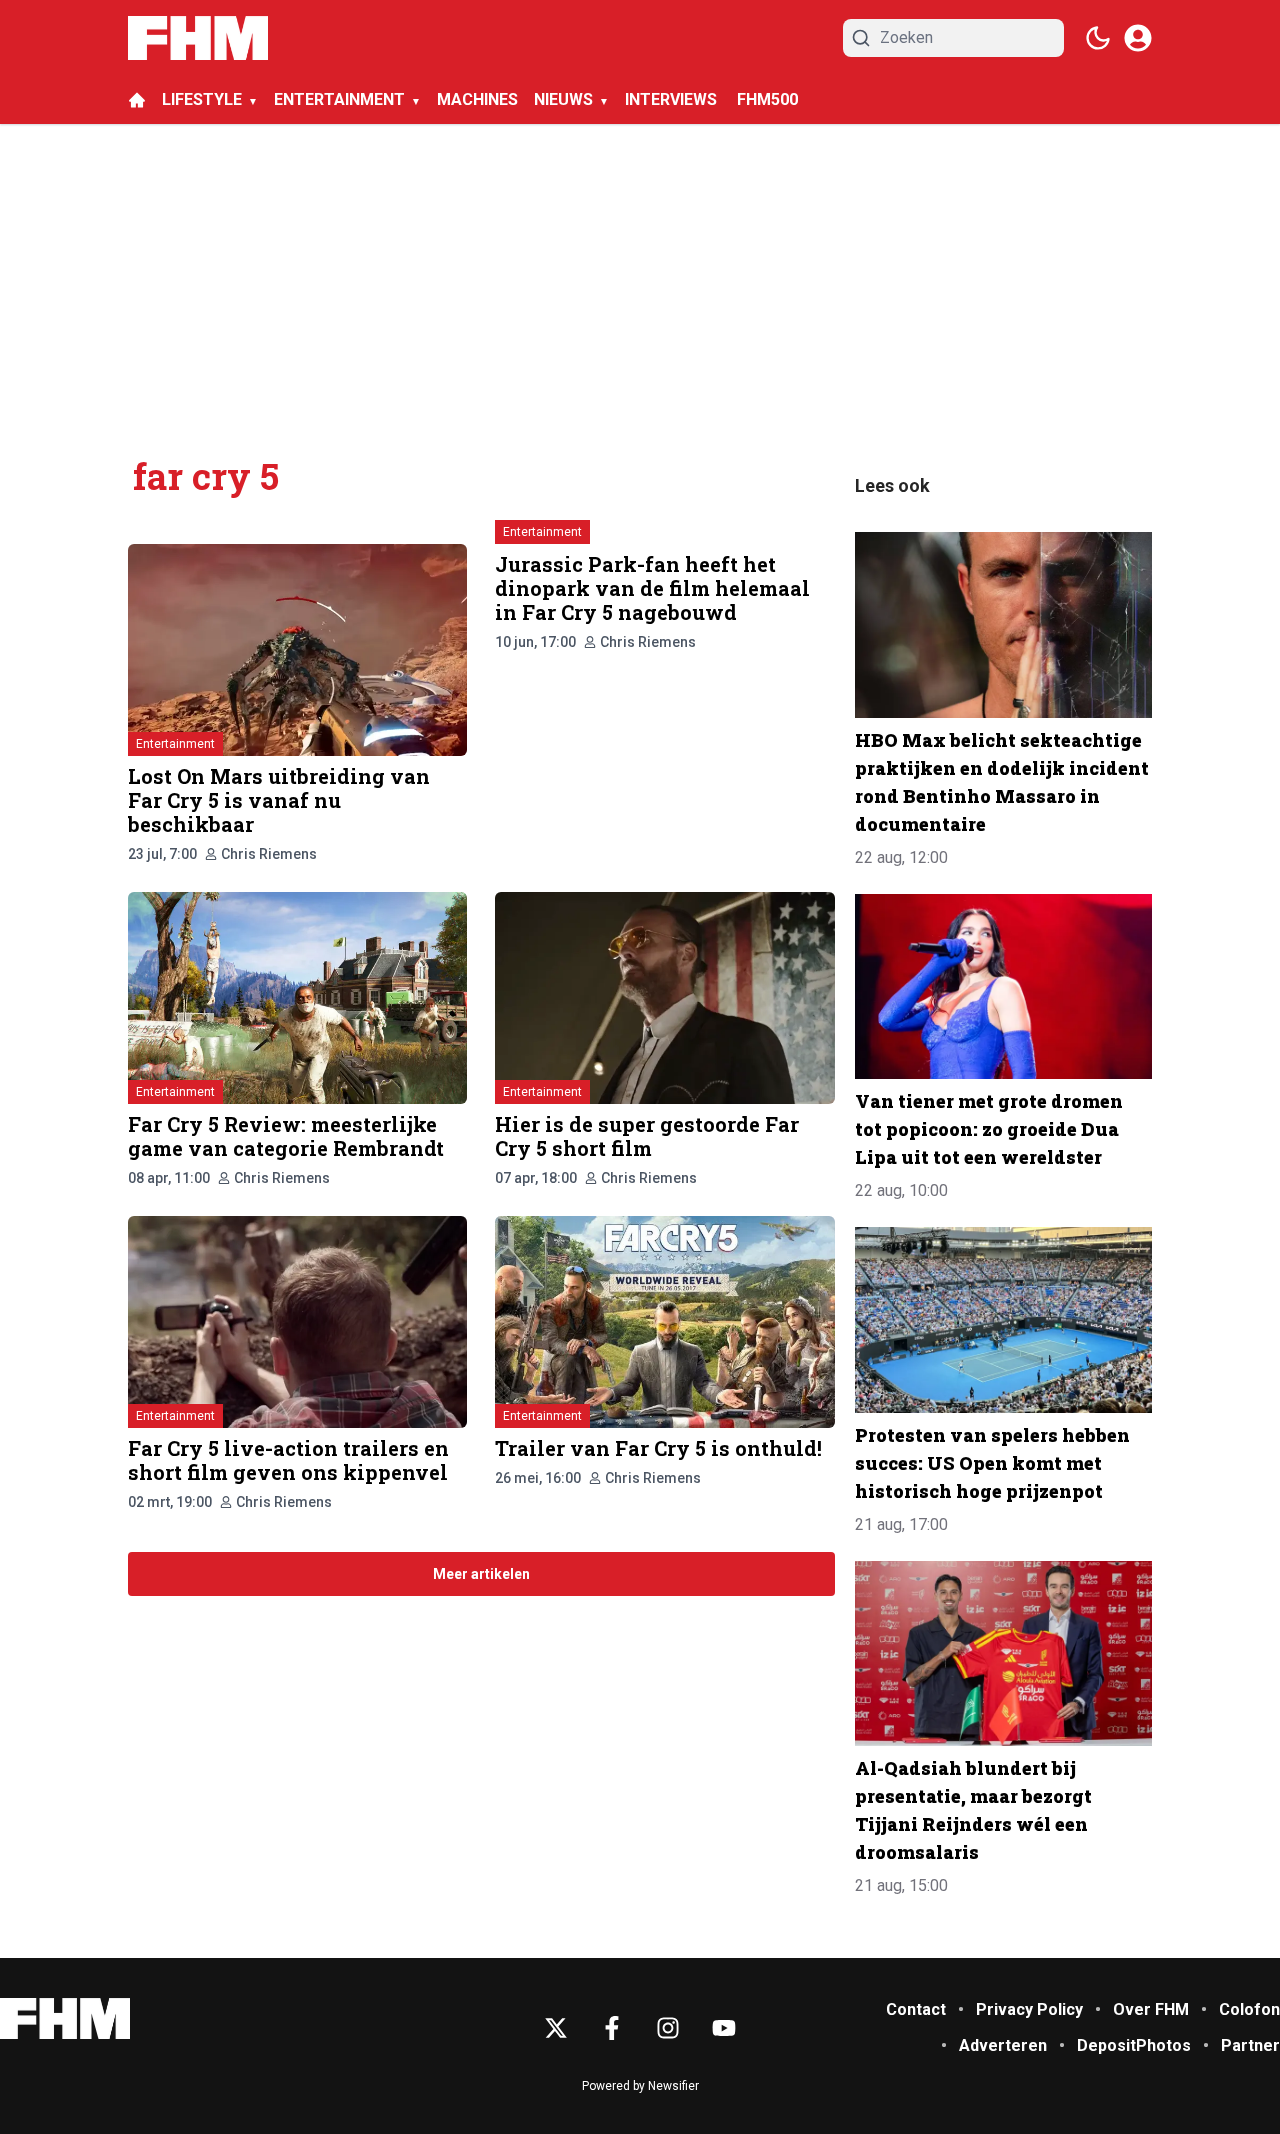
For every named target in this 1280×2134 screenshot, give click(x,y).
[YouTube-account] (724, 2028)
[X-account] (556, 2028)
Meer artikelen (481, 1574)
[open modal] (1138, 38)
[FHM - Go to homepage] (65, 2018)
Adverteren (1003, 2045)
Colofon (1249, 2009)
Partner (1250, 2045)
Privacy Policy (1029, 2009)
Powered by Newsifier (640, 2086)
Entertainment (175, 744)
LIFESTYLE (202, 99)
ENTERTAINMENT (339, 99)
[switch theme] (1098, 38)
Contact (916, 2009)
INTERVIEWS (673, 99)
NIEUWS (563, 99)
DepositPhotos (1134, 2045)
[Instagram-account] (668, 2028)
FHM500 (767, 99)
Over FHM (1151, 2009)
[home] (137, 100)
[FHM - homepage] (198, 38)
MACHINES (477, 99)
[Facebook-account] (612, 2028)
